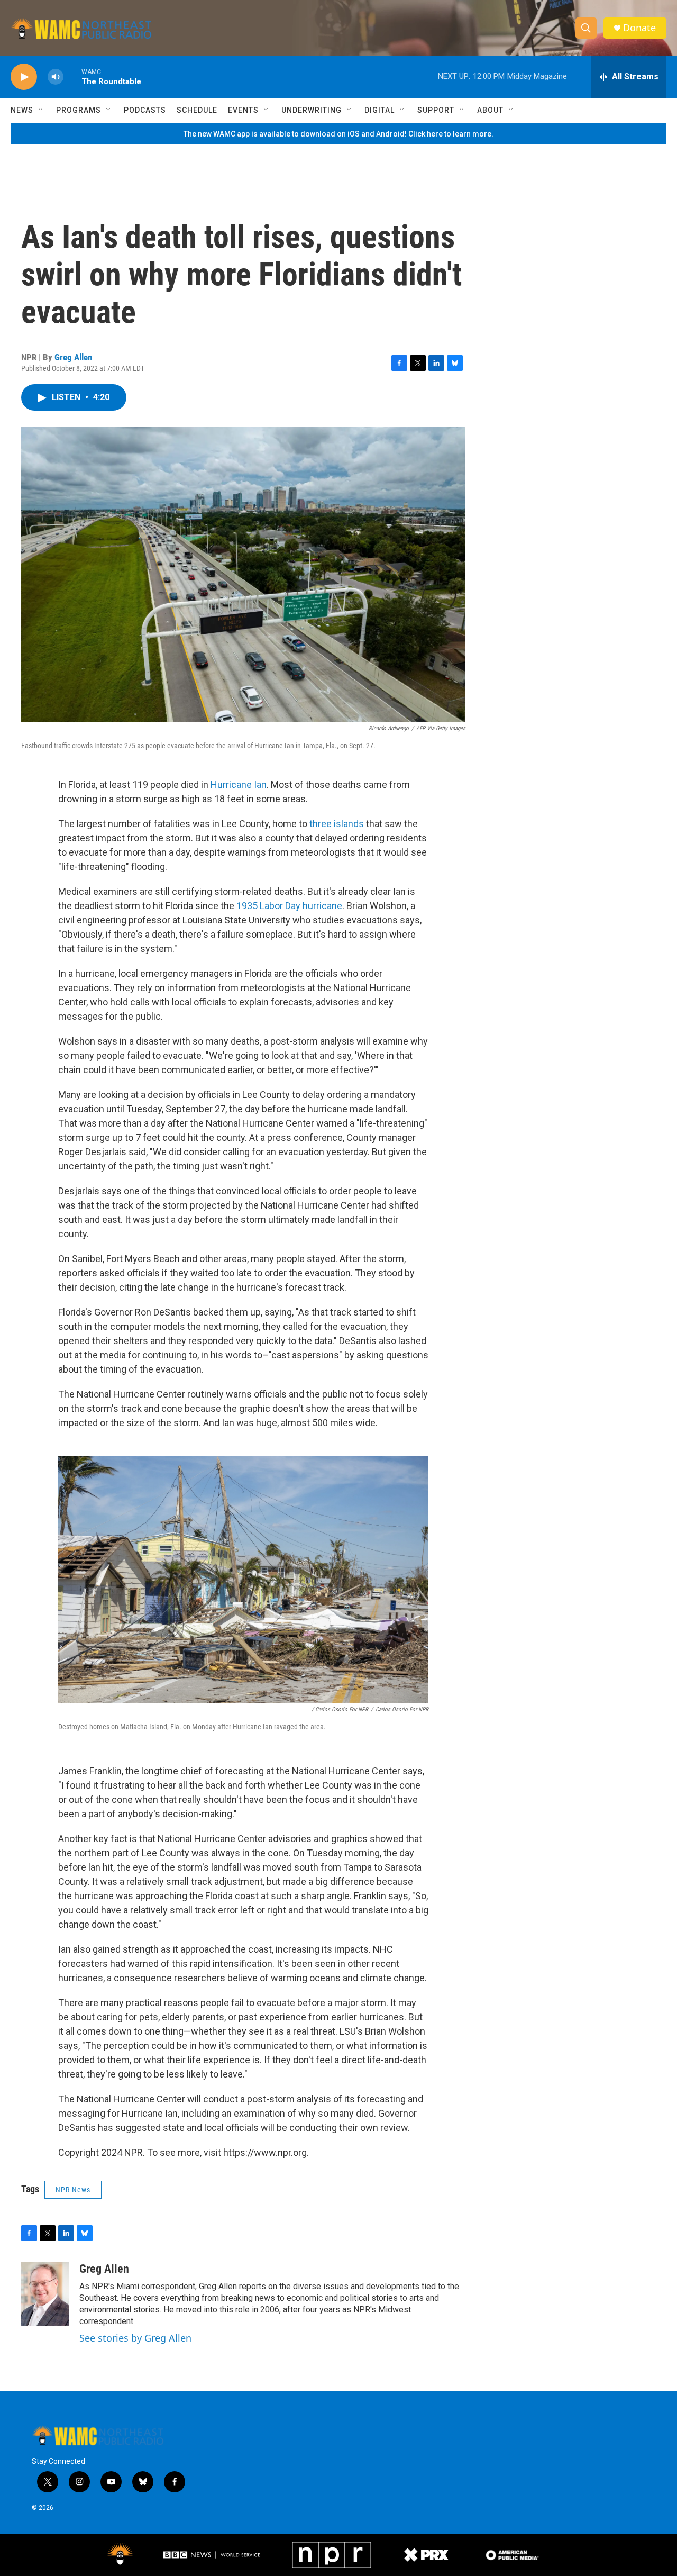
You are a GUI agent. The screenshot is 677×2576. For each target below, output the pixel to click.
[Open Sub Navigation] (41, 110)
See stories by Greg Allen (135, 2338)
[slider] (72, 76)
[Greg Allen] (45, 2294)
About (490, 110)
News (22, 110)
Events (243, 110)
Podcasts (145, 110)
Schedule (197, 110)
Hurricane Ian (239, 784)
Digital (379, 110)
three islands (337, 824)
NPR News (73, 2190)
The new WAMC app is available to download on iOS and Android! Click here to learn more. (338, 134)
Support (436, 110)
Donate (639, 28)
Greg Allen (73, 357)
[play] (24, 77)
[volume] (56, 77)
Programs (79, 110)
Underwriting (312, 110)
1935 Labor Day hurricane (289, 906)
